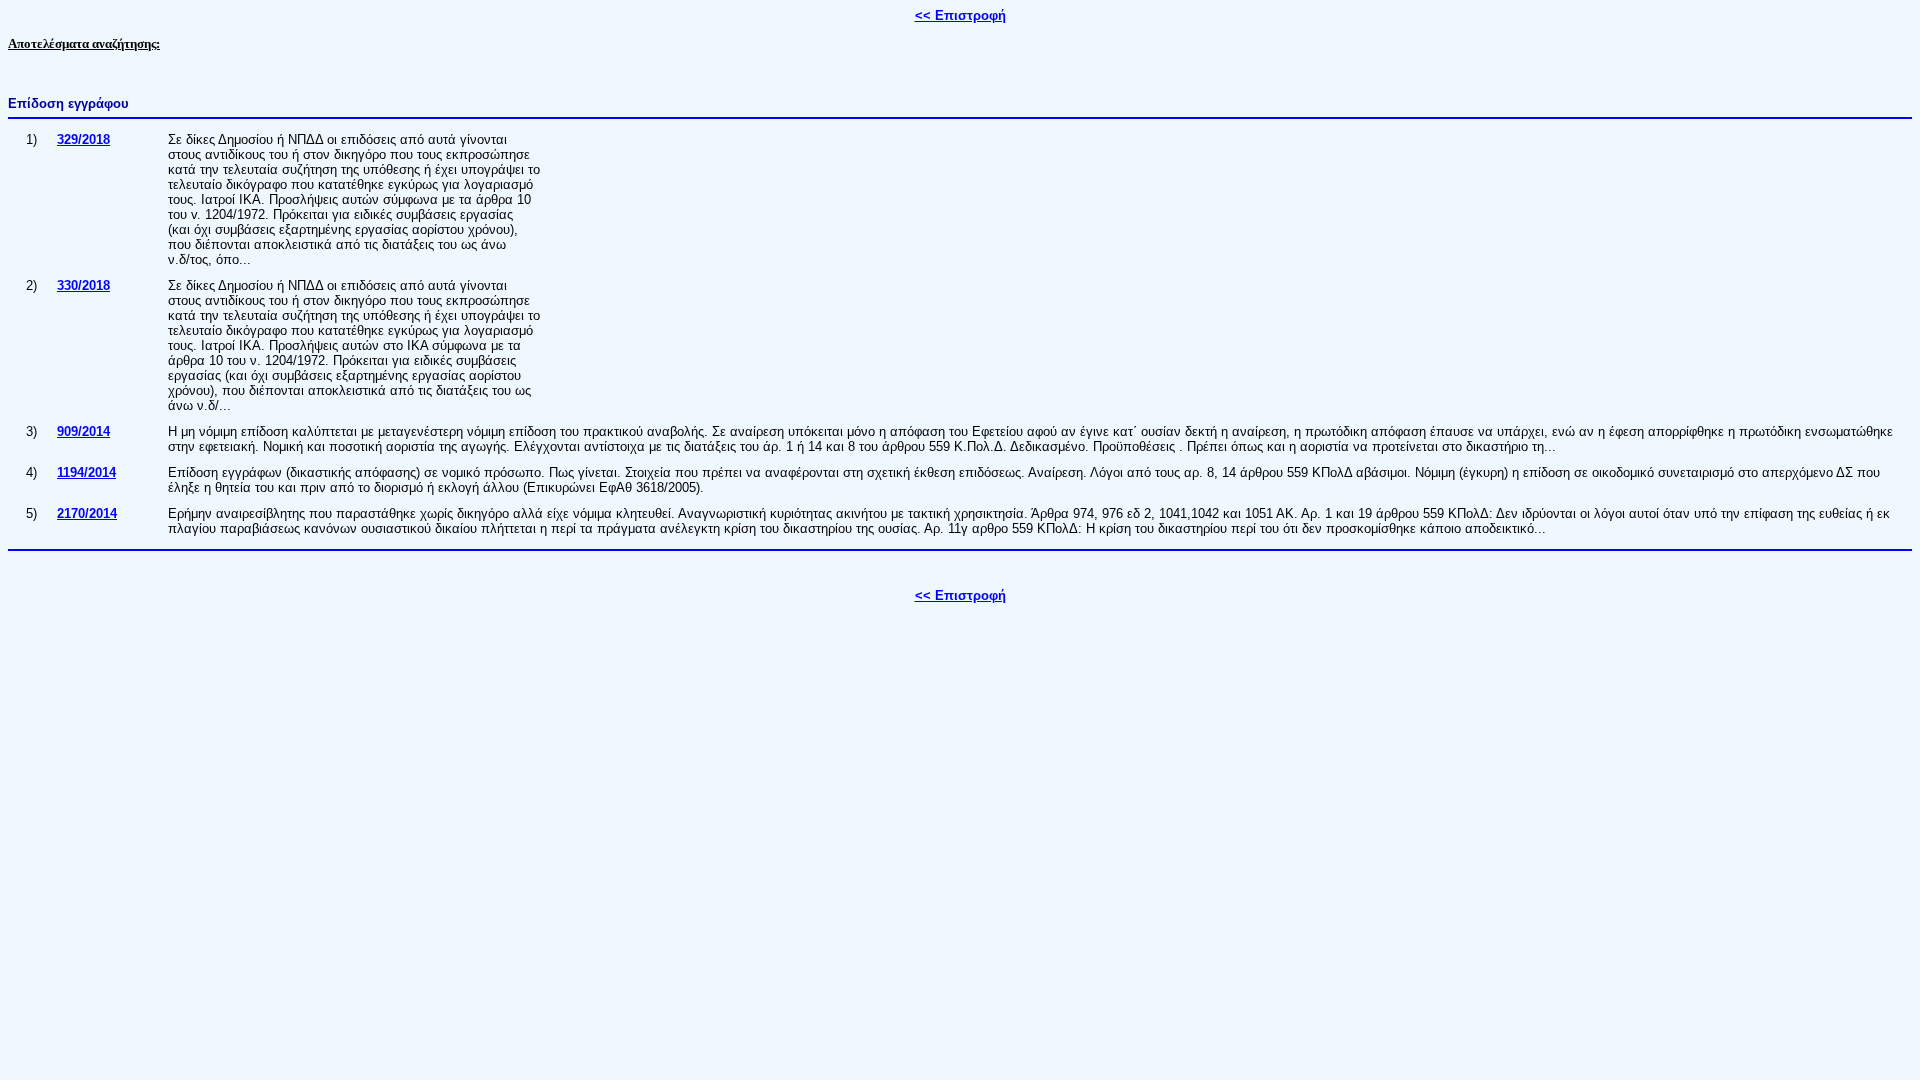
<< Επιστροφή (960, 15)
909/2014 (83, 431)
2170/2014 (87, 513)
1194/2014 (86, 472)
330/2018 (83, 285)
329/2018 (83, 139)
